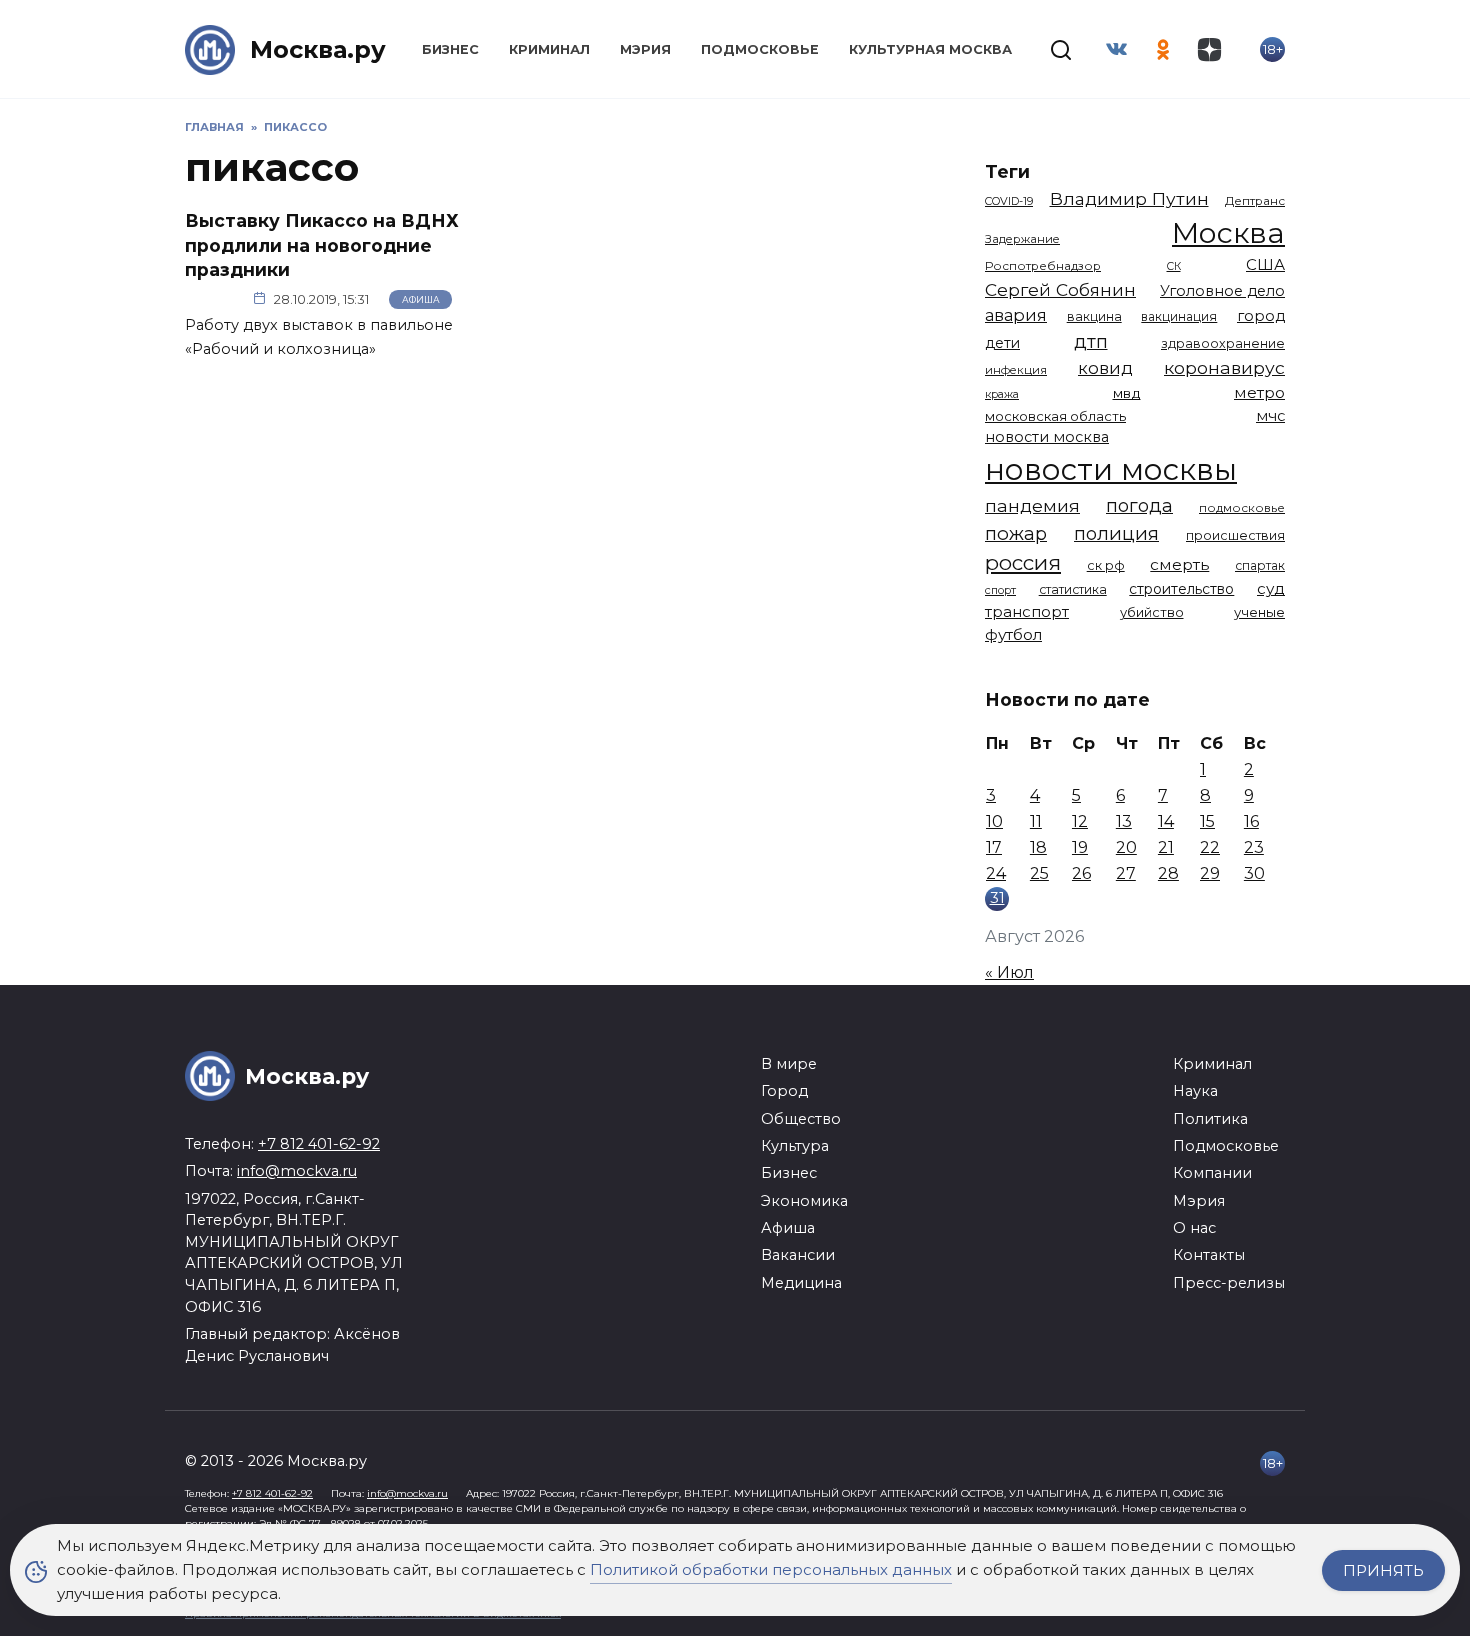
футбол (1013, 634)
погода (1139, 505)
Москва (1228, 232)
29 (1210, 873)
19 (1080, 847)
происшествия (1235, 535)
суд (1271, 588)
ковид (1105, 368)
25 (1039, 873)
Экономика (804, 1201)
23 (1254, 847)
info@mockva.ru (297, 1171)
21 (1166, 847)
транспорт (1027, 611)
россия (1023, 562)
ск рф (1106, 565)
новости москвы (1111, 469)
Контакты (1209, 1255)
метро (1259, 392)
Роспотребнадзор (1043, 266)
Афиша (421, 299)
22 (1210, 847)
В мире (789, 1064)
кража (1002, 394)
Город (784, 1091)
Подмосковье (760, 49)
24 (996, 873)
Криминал (549, 49)
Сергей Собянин (1060, 289)
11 (1036, 821)
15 (1207, 821)
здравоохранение (1223, 343)
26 (1081, 873)
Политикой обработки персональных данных (771, 1569)
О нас (1194, 1228)
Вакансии (798, 1255)
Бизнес (450, 49)
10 (994, 821)
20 (1126, 847)
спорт (1000, 590)
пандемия (1032, 505)
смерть (1179, 564)
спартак (1260, 565)
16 (1251, 821)
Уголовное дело (1222, 291)
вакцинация (1179, 316)
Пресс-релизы (1229, 1283)
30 (1254, 873)
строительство (1181, 589)
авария (1016, 315)
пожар (1016, 533)
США (1265, 264)
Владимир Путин (1129, 198)
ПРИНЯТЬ (1383, 1570)
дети (1002, 343)
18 (1038, 847)
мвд (1127, 393)
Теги (1007, 171)
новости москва (1047, 437)
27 (1126, 873)
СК (1174, 266)
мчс (1270, 416)
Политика (1210, 1119)
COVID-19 (1009, 201)
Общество (801, 1119)
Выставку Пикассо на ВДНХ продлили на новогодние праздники (322, 245)
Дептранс (1255, 201)
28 (1168, 873)
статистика (1073, 589)
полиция (1116, 533)
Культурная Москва (930, 49)
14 (1166, 821)
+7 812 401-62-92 (319, 1144)
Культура (795, 1146)
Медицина (801, 1283)
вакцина (1094, 316)
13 (1124, 821)
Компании (1212, 1173)
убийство (1152, 612)
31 (997, 897)
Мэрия (645, 49)
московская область (1055, 416)
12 (1080, 821)
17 (994, 847)
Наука (1195, 1091)
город (1261, 316)
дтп (1091, 341)
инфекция (1016, 370)
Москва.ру (318, 49)
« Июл (1009, 972)
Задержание (1022, 239)
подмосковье (1242, 508)
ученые (1259, 612)
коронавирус (1224, 367)
